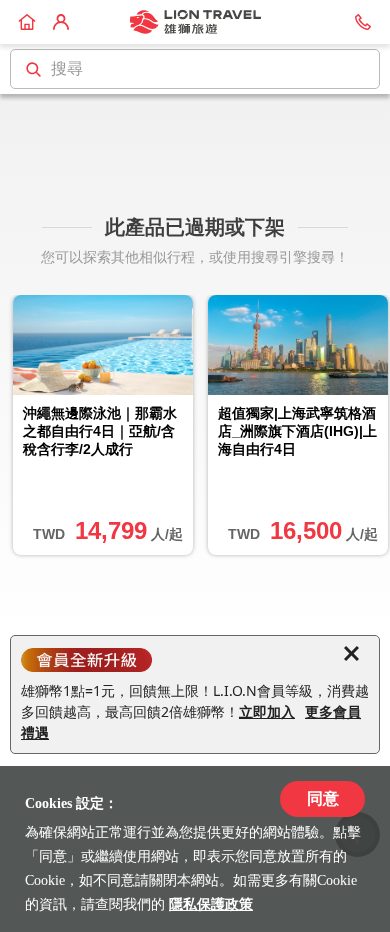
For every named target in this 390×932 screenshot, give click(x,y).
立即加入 (267, 711)
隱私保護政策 (211, 904)
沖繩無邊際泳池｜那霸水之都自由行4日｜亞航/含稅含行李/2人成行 (100, 431)
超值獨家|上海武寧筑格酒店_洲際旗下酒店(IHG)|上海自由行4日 (297, 431)
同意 (323, 798)
